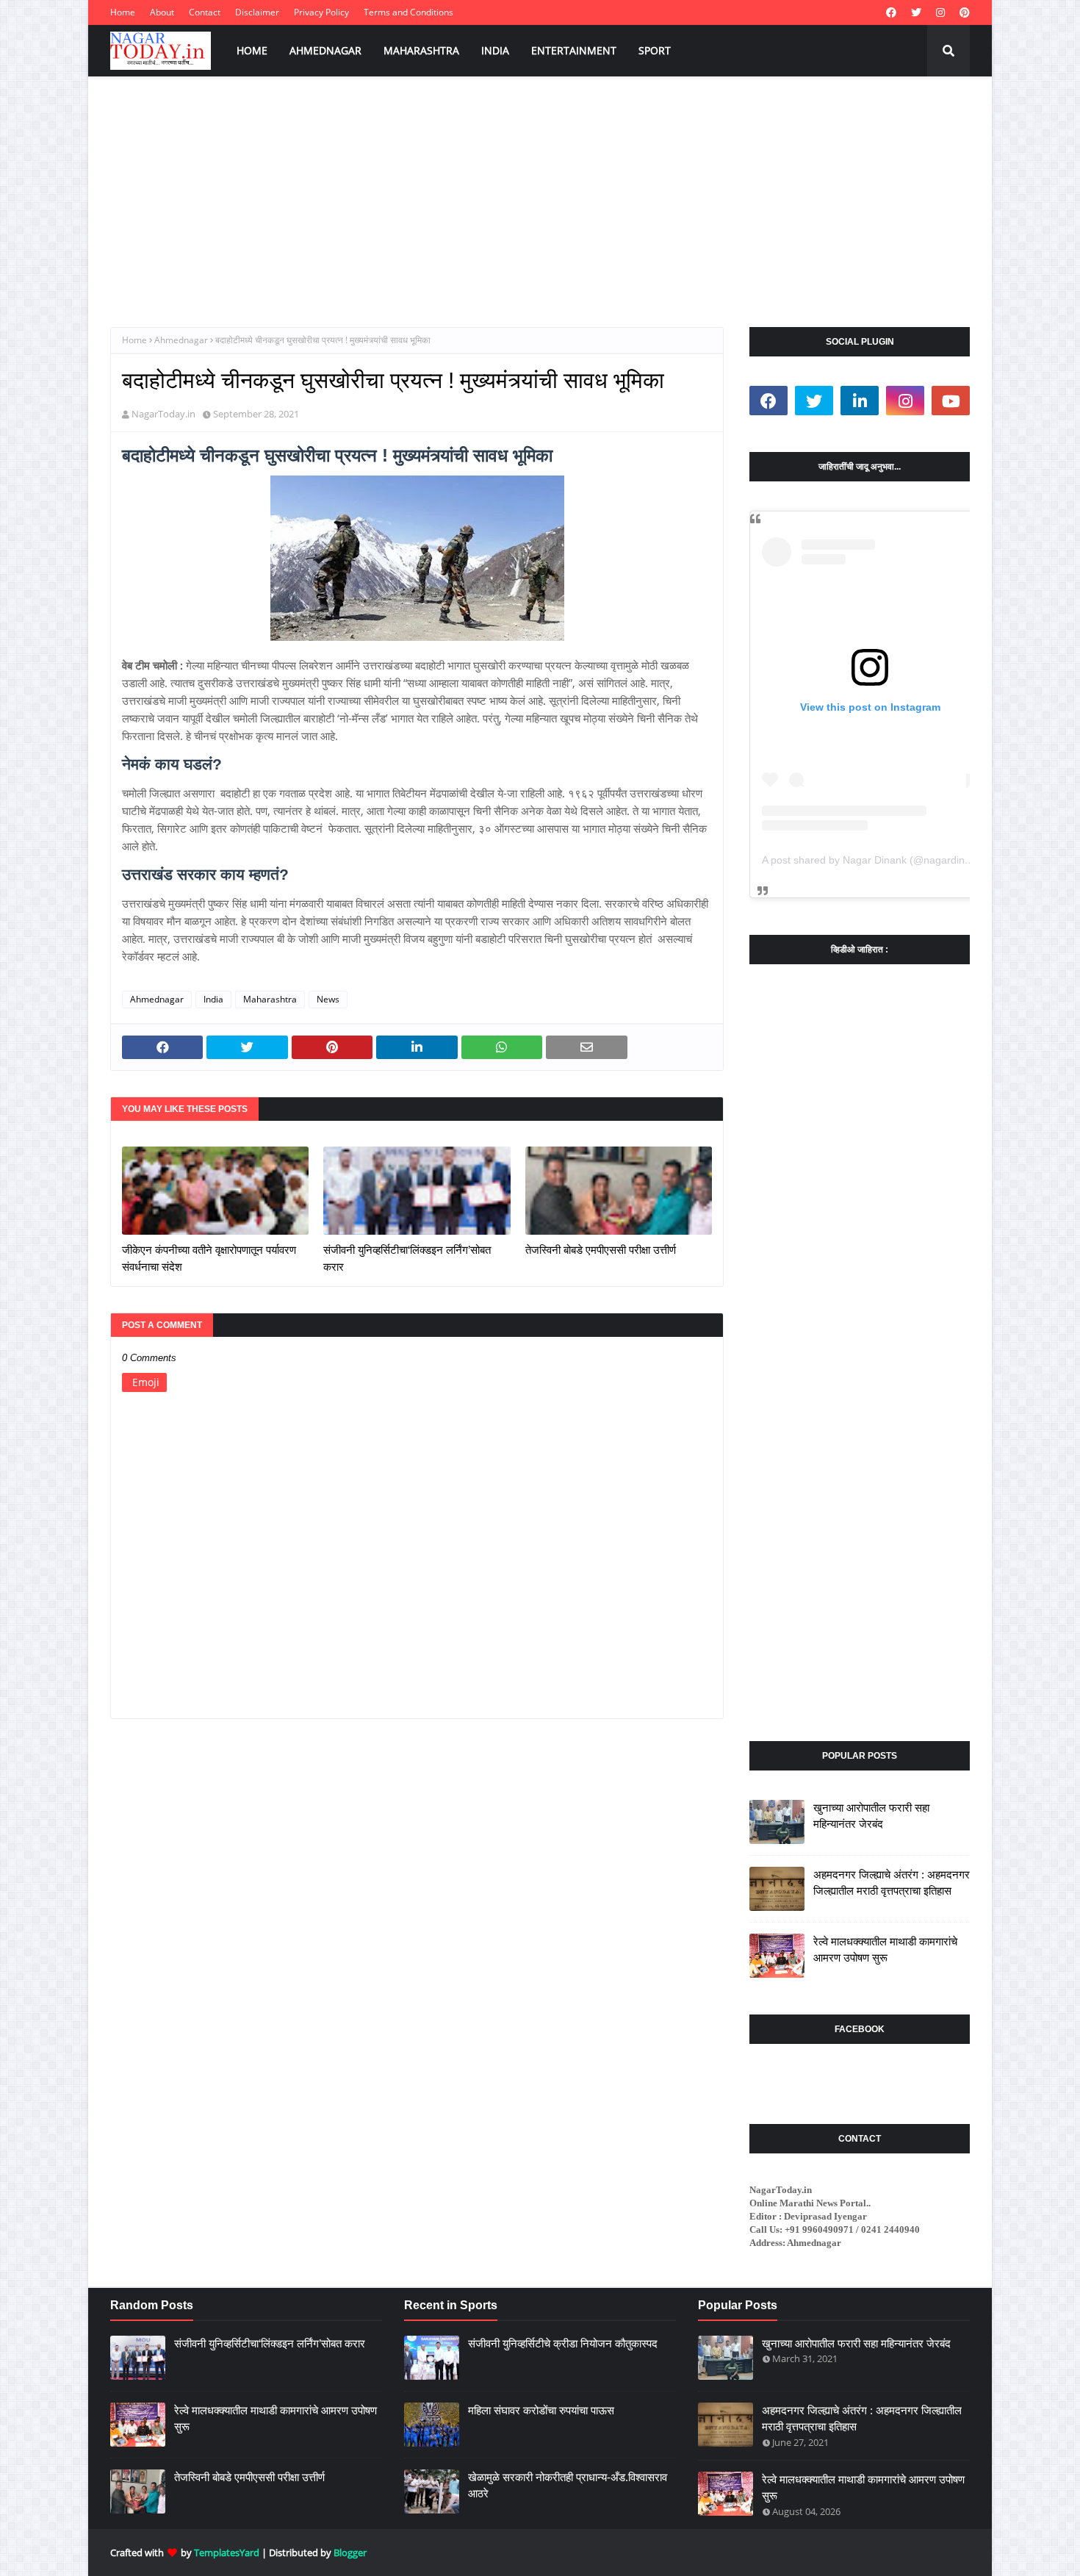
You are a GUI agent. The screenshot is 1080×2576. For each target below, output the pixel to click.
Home (123, 12)
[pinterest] (963, 12)
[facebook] (891, 12)
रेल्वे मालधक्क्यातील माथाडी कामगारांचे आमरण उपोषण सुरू (885, 1950)
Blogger (350, 2552)
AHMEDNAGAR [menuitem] (325, 50)
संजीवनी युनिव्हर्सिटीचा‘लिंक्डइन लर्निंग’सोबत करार (407, 1258)
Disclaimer (257, 12)
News (328, 999)
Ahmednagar (181, 340)
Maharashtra (270, 999)
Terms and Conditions (408, 12)
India (213, 999)
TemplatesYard (227, 2552)
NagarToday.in (163, 414)
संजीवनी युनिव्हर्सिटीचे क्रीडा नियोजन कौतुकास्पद (563, 2343)
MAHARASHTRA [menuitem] (421, 50)
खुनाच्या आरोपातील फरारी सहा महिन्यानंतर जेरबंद (871, 1816)
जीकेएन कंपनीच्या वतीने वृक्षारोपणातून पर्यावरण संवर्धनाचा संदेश (209, 1258)
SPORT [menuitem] (655, 50)
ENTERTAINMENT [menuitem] (574, 50)
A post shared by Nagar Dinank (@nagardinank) (874, 860)
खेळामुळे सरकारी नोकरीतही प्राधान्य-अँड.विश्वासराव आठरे (568, 2486)
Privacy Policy (321, 12)
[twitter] (916, 12)
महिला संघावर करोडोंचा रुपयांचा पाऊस (541, 2410)
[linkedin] (860, 401)
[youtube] (951, 401)
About (162, 12)
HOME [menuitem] (252, 50)
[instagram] (940, 12)
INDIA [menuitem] (495, 50)
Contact (205, 12)
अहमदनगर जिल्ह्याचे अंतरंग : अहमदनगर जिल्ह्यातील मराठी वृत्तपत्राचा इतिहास (892, 1883)
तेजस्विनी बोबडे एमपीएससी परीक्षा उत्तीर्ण (601, 1250)
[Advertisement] (540, 187)
